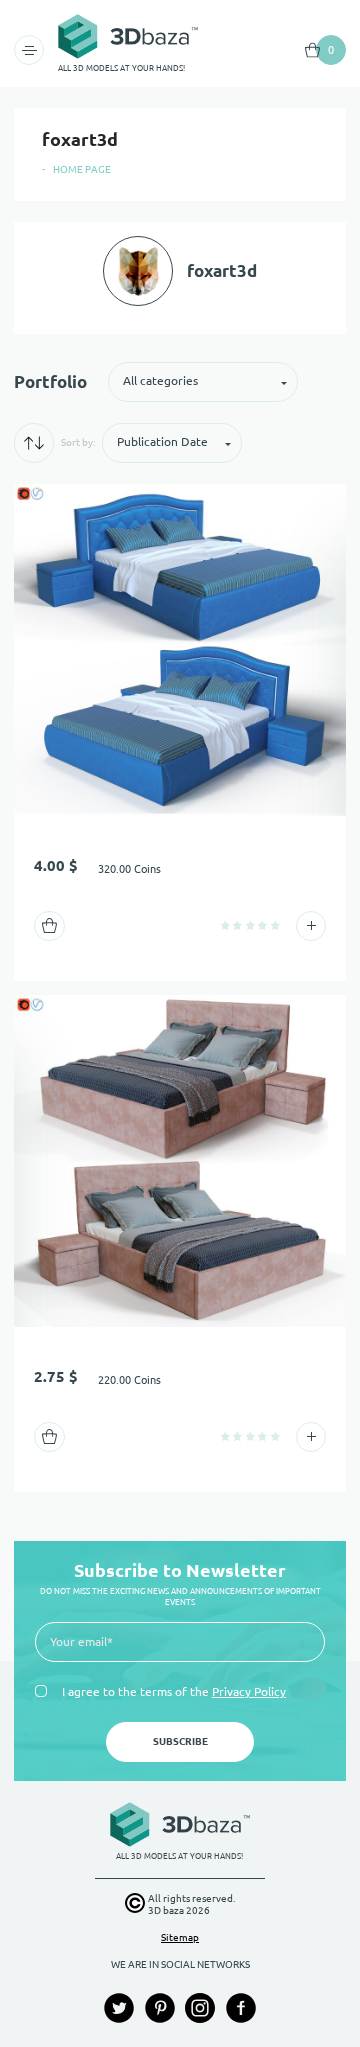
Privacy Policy (249, 1691)
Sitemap (180, 1937)
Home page (82, 169)
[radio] (225, 925)
